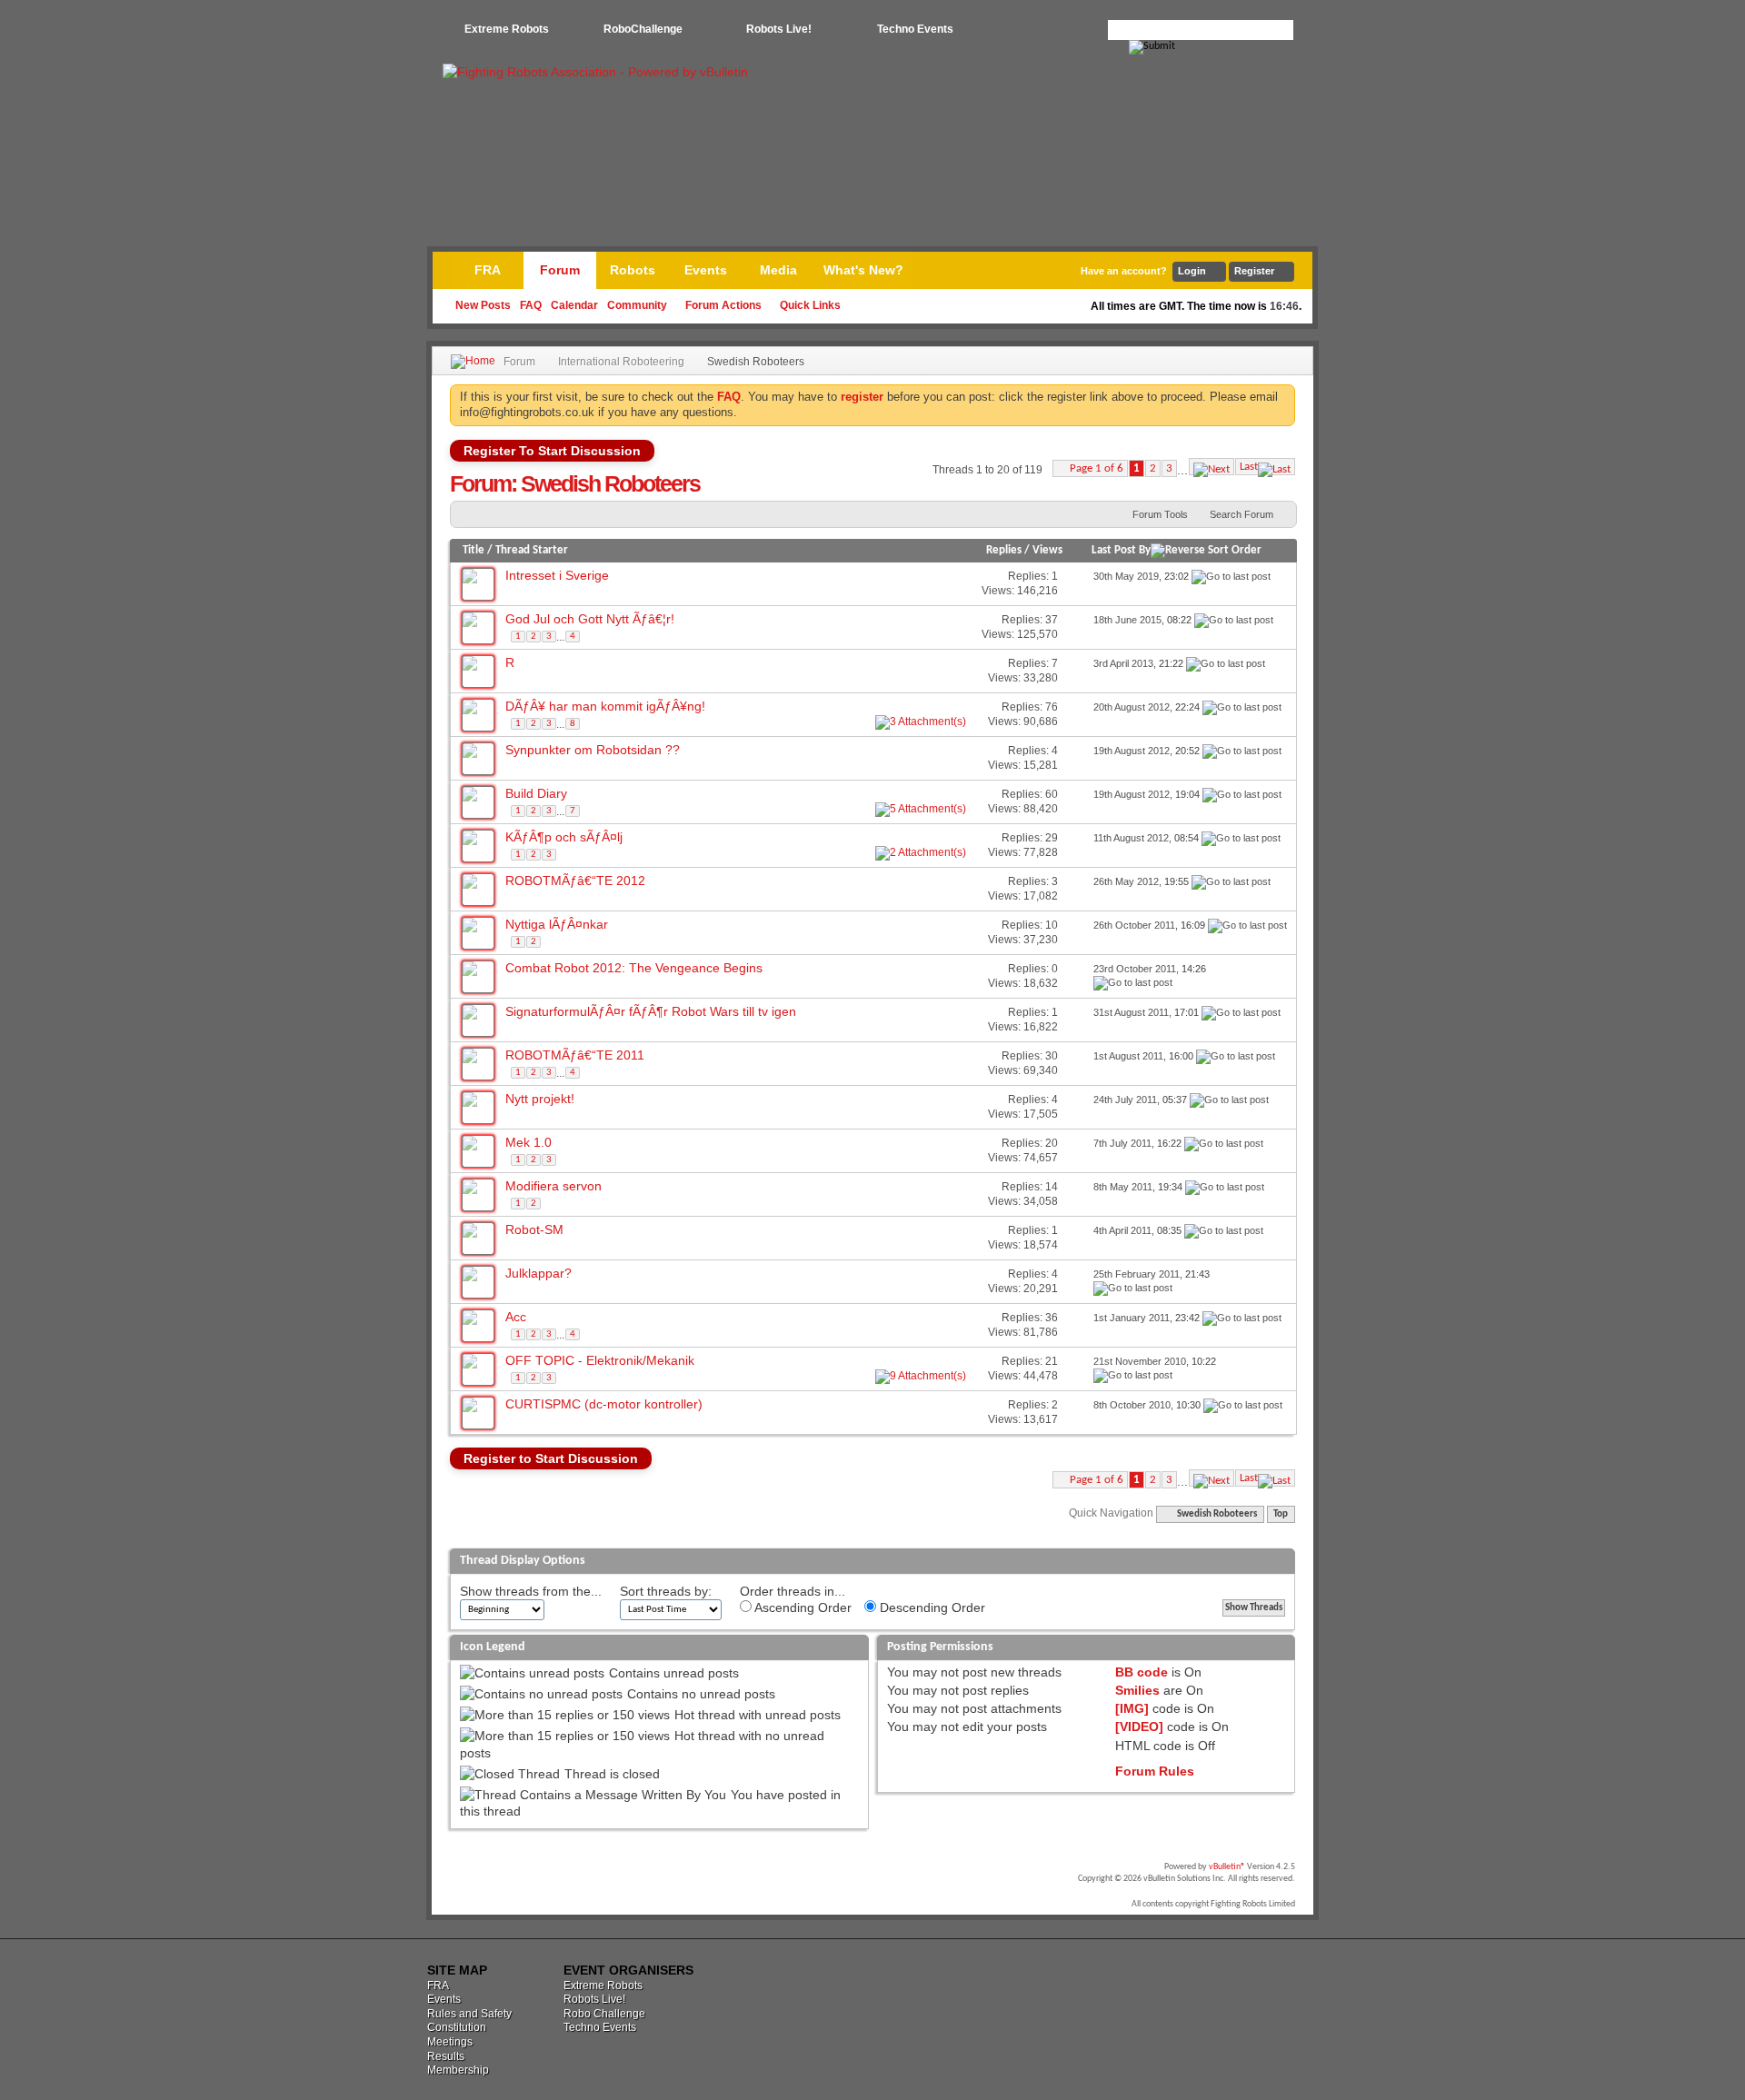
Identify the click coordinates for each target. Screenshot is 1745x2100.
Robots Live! (779, 29)
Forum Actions (723, 305)
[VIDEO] (1139, 1727)
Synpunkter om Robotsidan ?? (593, 750)
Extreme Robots (507, 29)
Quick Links (810, 305)
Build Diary (536, 793)
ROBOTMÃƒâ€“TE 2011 (575, 1055)
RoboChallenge (643, 29)
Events (706, 270)
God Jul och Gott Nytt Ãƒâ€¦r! (590, 619)
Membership (458, 2070)
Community (637, 305)
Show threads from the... (531, 1591)
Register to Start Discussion (551, 1458)
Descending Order (931, 1607)
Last (1249, 467)
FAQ (531, 305)
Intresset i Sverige (557, 575)
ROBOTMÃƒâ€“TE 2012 (575, 881)
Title (474, 550)
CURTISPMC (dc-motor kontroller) (604, 1404)
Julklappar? (538, 1273)
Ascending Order (802, 1607)
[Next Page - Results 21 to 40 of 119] (1212, 467)
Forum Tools (1160, 514)
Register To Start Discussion (552, 451)
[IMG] (1132, 1708)
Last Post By (1121, 550)
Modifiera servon (553, 1186)
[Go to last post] (1231, 576)
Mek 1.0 (528, 1142)
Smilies (1137, 1690)
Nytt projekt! (540, 1099)
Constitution (457, 2027)
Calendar (574, 305)
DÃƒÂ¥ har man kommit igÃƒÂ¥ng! (605, 706)
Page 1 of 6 (1097, 468)
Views (1047, 550)
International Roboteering (621, 362)
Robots (633, 270)
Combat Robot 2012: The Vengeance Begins (634, 968)
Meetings (450, 2042)
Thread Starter (532, 550)
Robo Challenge (604, 2014)
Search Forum (1241, 514)
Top (1281, 1514)
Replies (1004, 550)
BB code (1142, 1672)
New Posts (483, 305)
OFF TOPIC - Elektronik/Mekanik (600, 1360)
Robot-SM (534, 1229)
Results (446, 2056)
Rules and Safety (469, 2014)
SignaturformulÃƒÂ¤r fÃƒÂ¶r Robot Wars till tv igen (651, 1011)
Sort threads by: (666, 1591)
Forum (560, 270)
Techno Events (915, 29)
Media (778, 270)
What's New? (863, 270)
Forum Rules (1155, 1771)
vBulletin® (1227, 1867)
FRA (488, 270)
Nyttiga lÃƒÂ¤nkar (557, 924)
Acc (516, 1317)
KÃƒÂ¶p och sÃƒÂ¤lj (564, 837)
